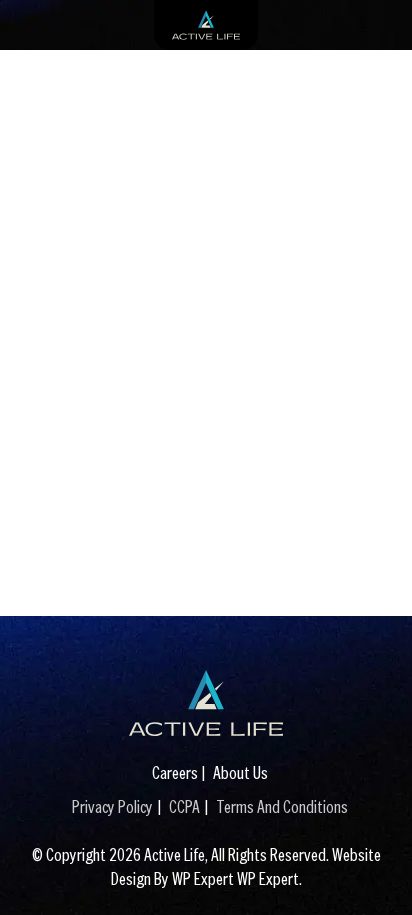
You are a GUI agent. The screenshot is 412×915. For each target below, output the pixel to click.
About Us (240, 772)
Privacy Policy (112, 806)
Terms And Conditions (282, 806)
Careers (175, 772)
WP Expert (268, 878)
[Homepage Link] (206, 703)
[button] (377, 870)
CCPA (184, 806)
